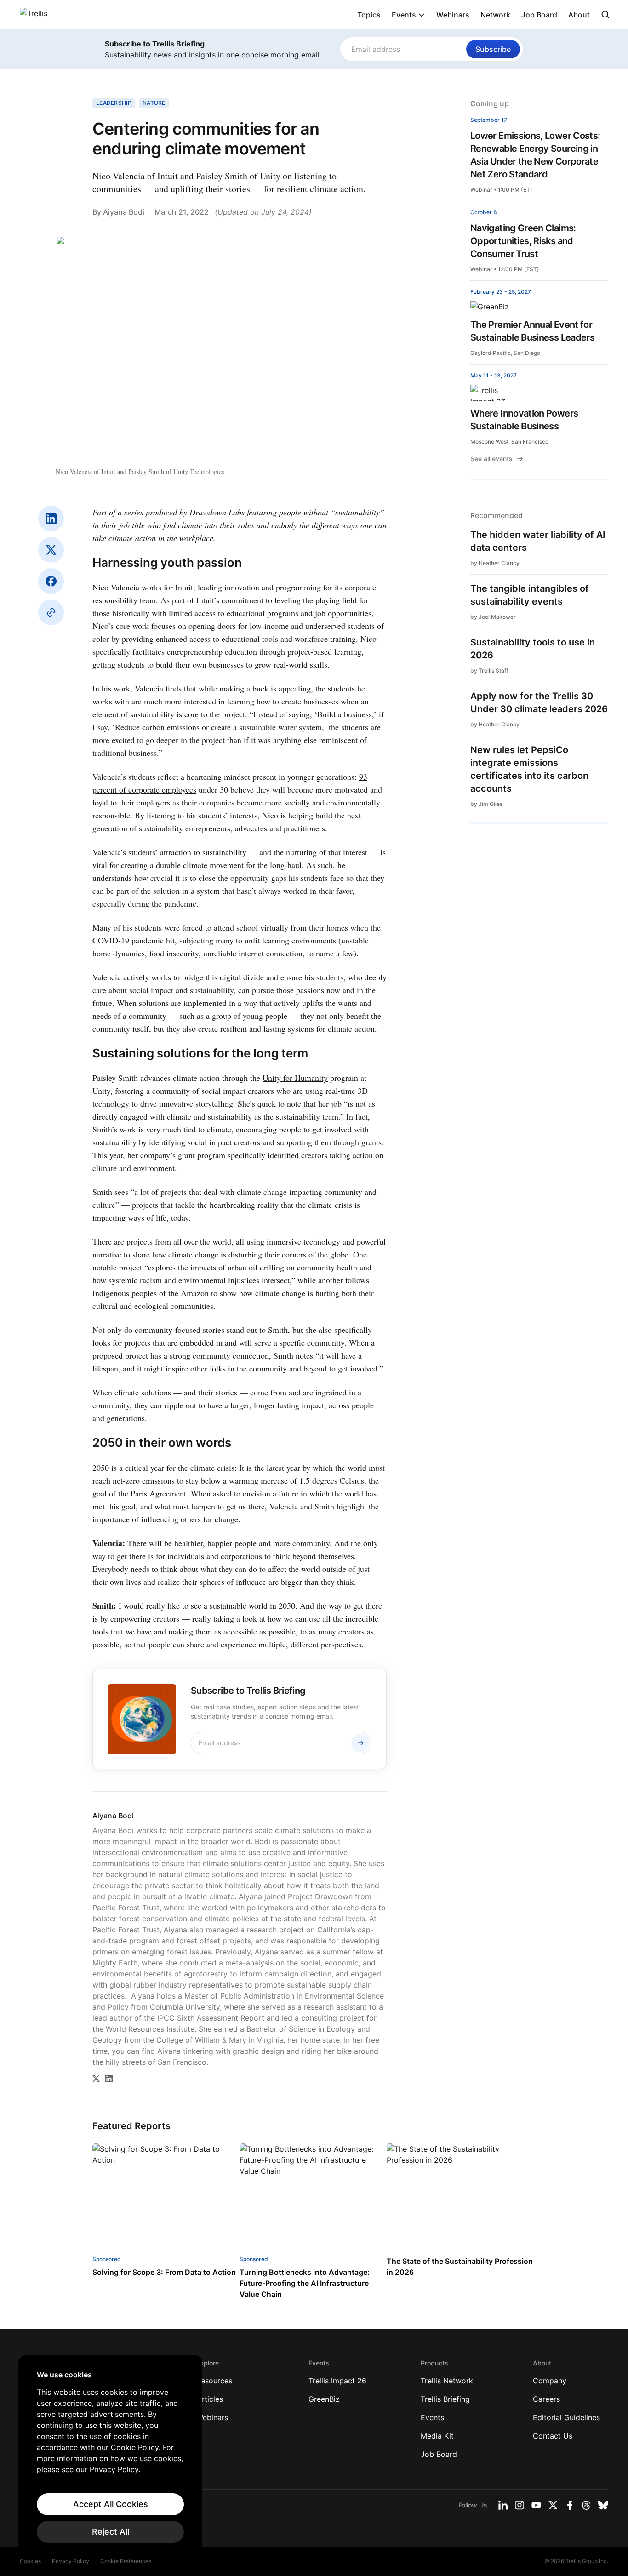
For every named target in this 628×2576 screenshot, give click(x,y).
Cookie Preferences (126, 2561)
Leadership (114, 103)
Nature (154, 103)
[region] (110, 2456)
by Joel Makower (493, 617)
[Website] (51, 612)
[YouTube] (536, 2505)
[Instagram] (520, 2505)
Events (404, 15)
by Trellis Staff (489, 671)
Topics (369, 15)
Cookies (30, 2561)
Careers (546, 2399)
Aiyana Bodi (124, 212)
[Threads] (586, 2505)
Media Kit (437, 2436)
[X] (51, 550)
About (579, 15)
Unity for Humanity (295, 1078)
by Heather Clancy (495, 563)
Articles (210, 2399)
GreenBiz (324, 2399)
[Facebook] (51, 581)
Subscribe (493, 49)
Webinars (453, 15)
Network (495, 15)
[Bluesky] (603, 2505)
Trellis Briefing (445, 2399)
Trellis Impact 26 (337, 2381)
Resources (214, 2381)
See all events (491, 459)
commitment (243, 600)
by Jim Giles (486, 804)
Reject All (111, 2532)
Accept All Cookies (111, 2504)
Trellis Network (447, 2381)
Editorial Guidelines (566, 2417)
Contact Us (553, 2436)
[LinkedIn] (51, 519)
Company (550, 2381)
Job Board (539, 15)
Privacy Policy (71, 2561)
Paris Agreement (158, 1493)
